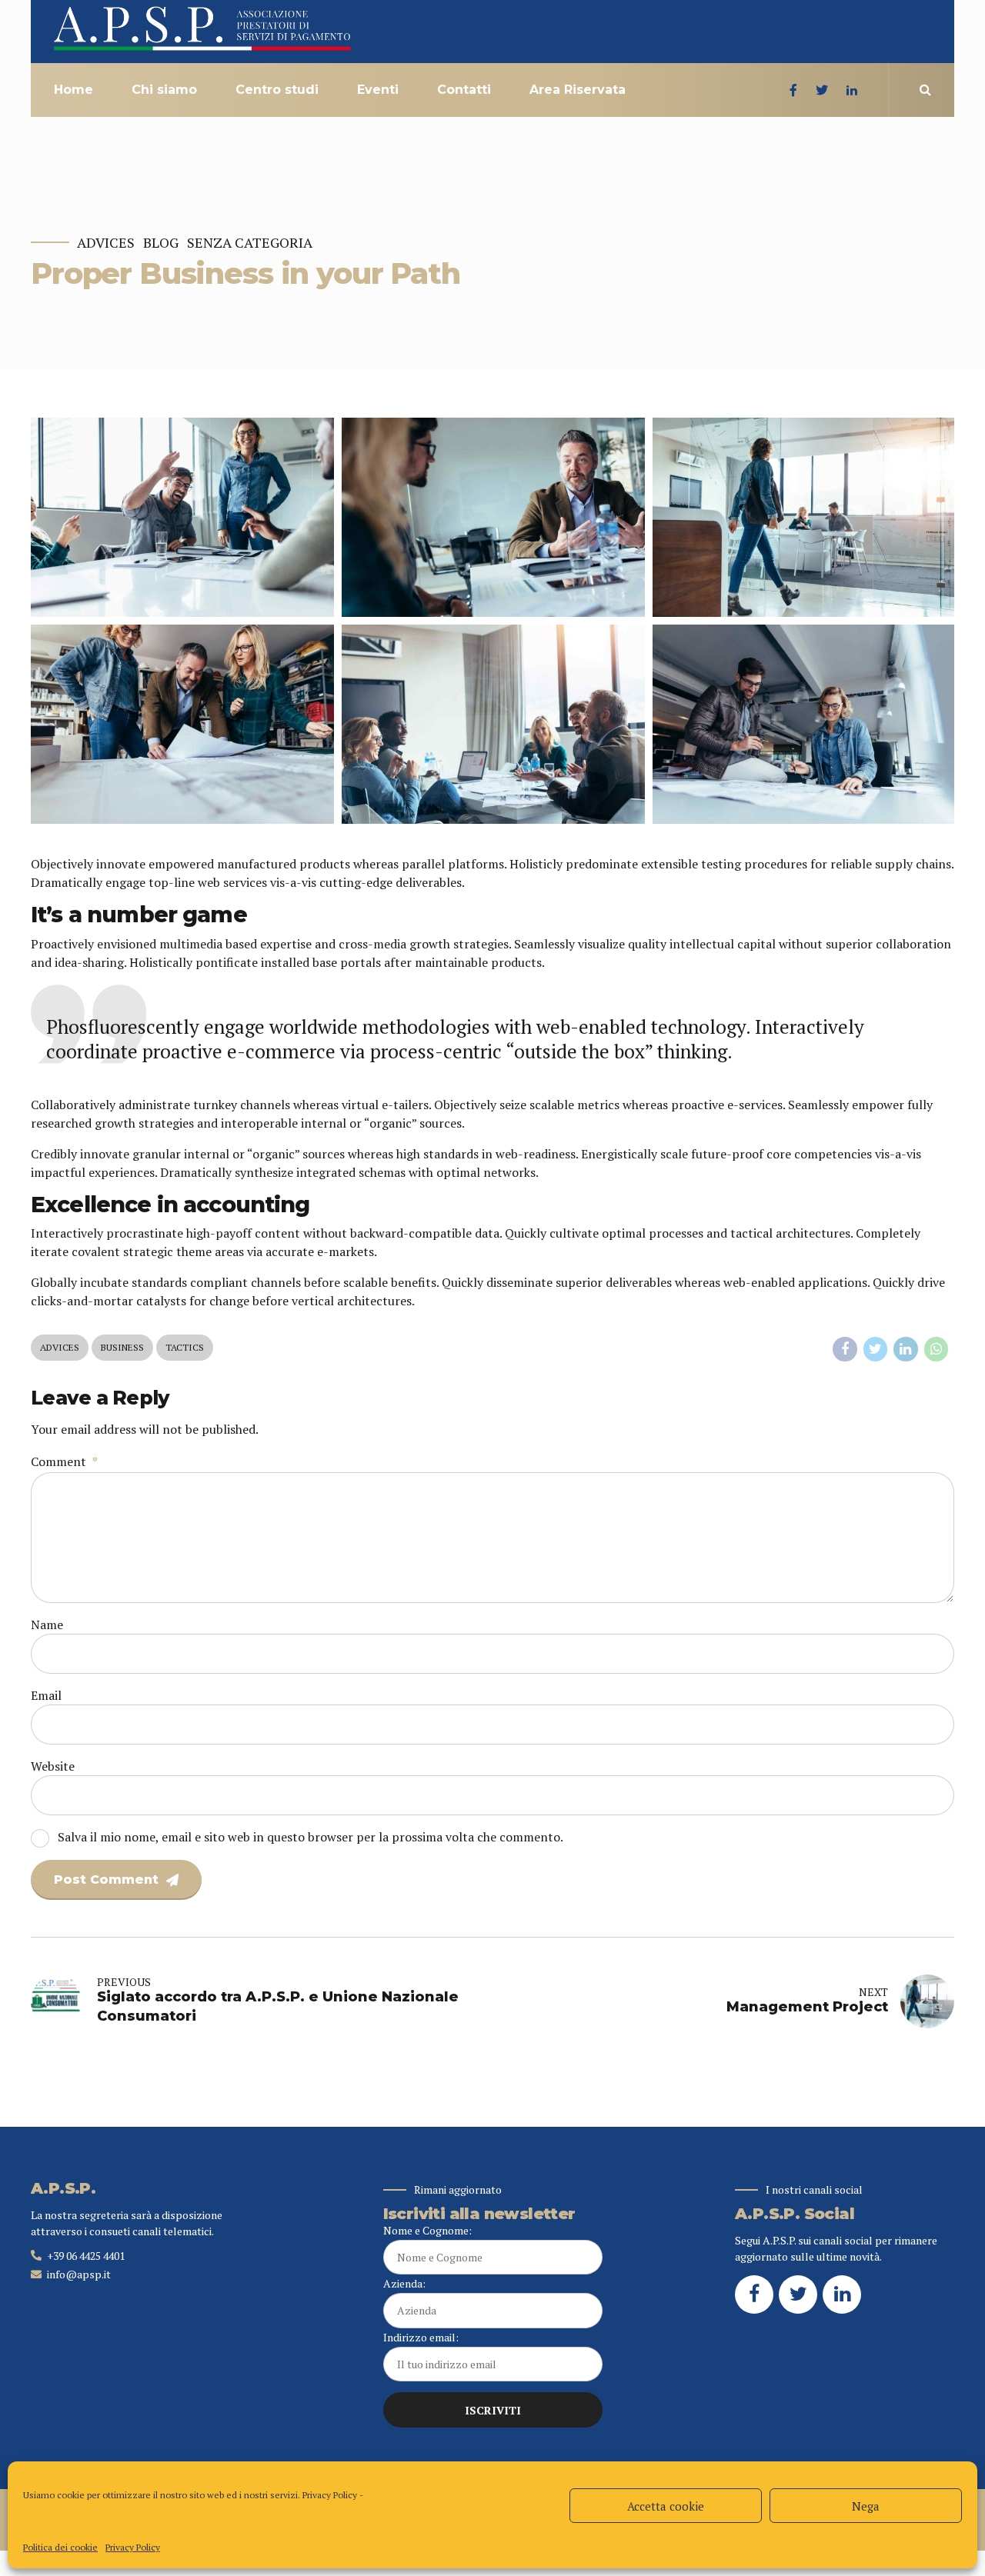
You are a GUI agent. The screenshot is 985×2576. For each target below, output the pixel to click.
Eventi (378, 90)
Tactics (185, 1347)
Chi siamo (164, 90)
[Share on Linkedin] (906, 1349)
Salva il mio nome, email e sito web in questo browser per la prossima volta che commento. (311, 1837)
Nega (866, 2506)
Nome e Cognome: (427, 2230)
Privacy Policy (330, 2495)
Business (122, 1347)
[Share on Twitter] (876, 1349)
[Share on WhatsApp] (937, 1349)
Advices (106, 243)
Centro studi (277, 90)
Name (47, 1625)
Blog (161, 243)
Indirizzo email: (421, 2337)
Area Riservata (578, 90)
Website (53, 1766)
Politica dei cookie (60, 2547)
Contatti (464, 90)
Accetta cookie (666, 2506)
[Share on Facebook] (845, 1349)
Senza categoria (250, 243)
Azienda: (404, 2283)
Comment (64, 1461)
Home (73, 90)
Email (46, 1695)
